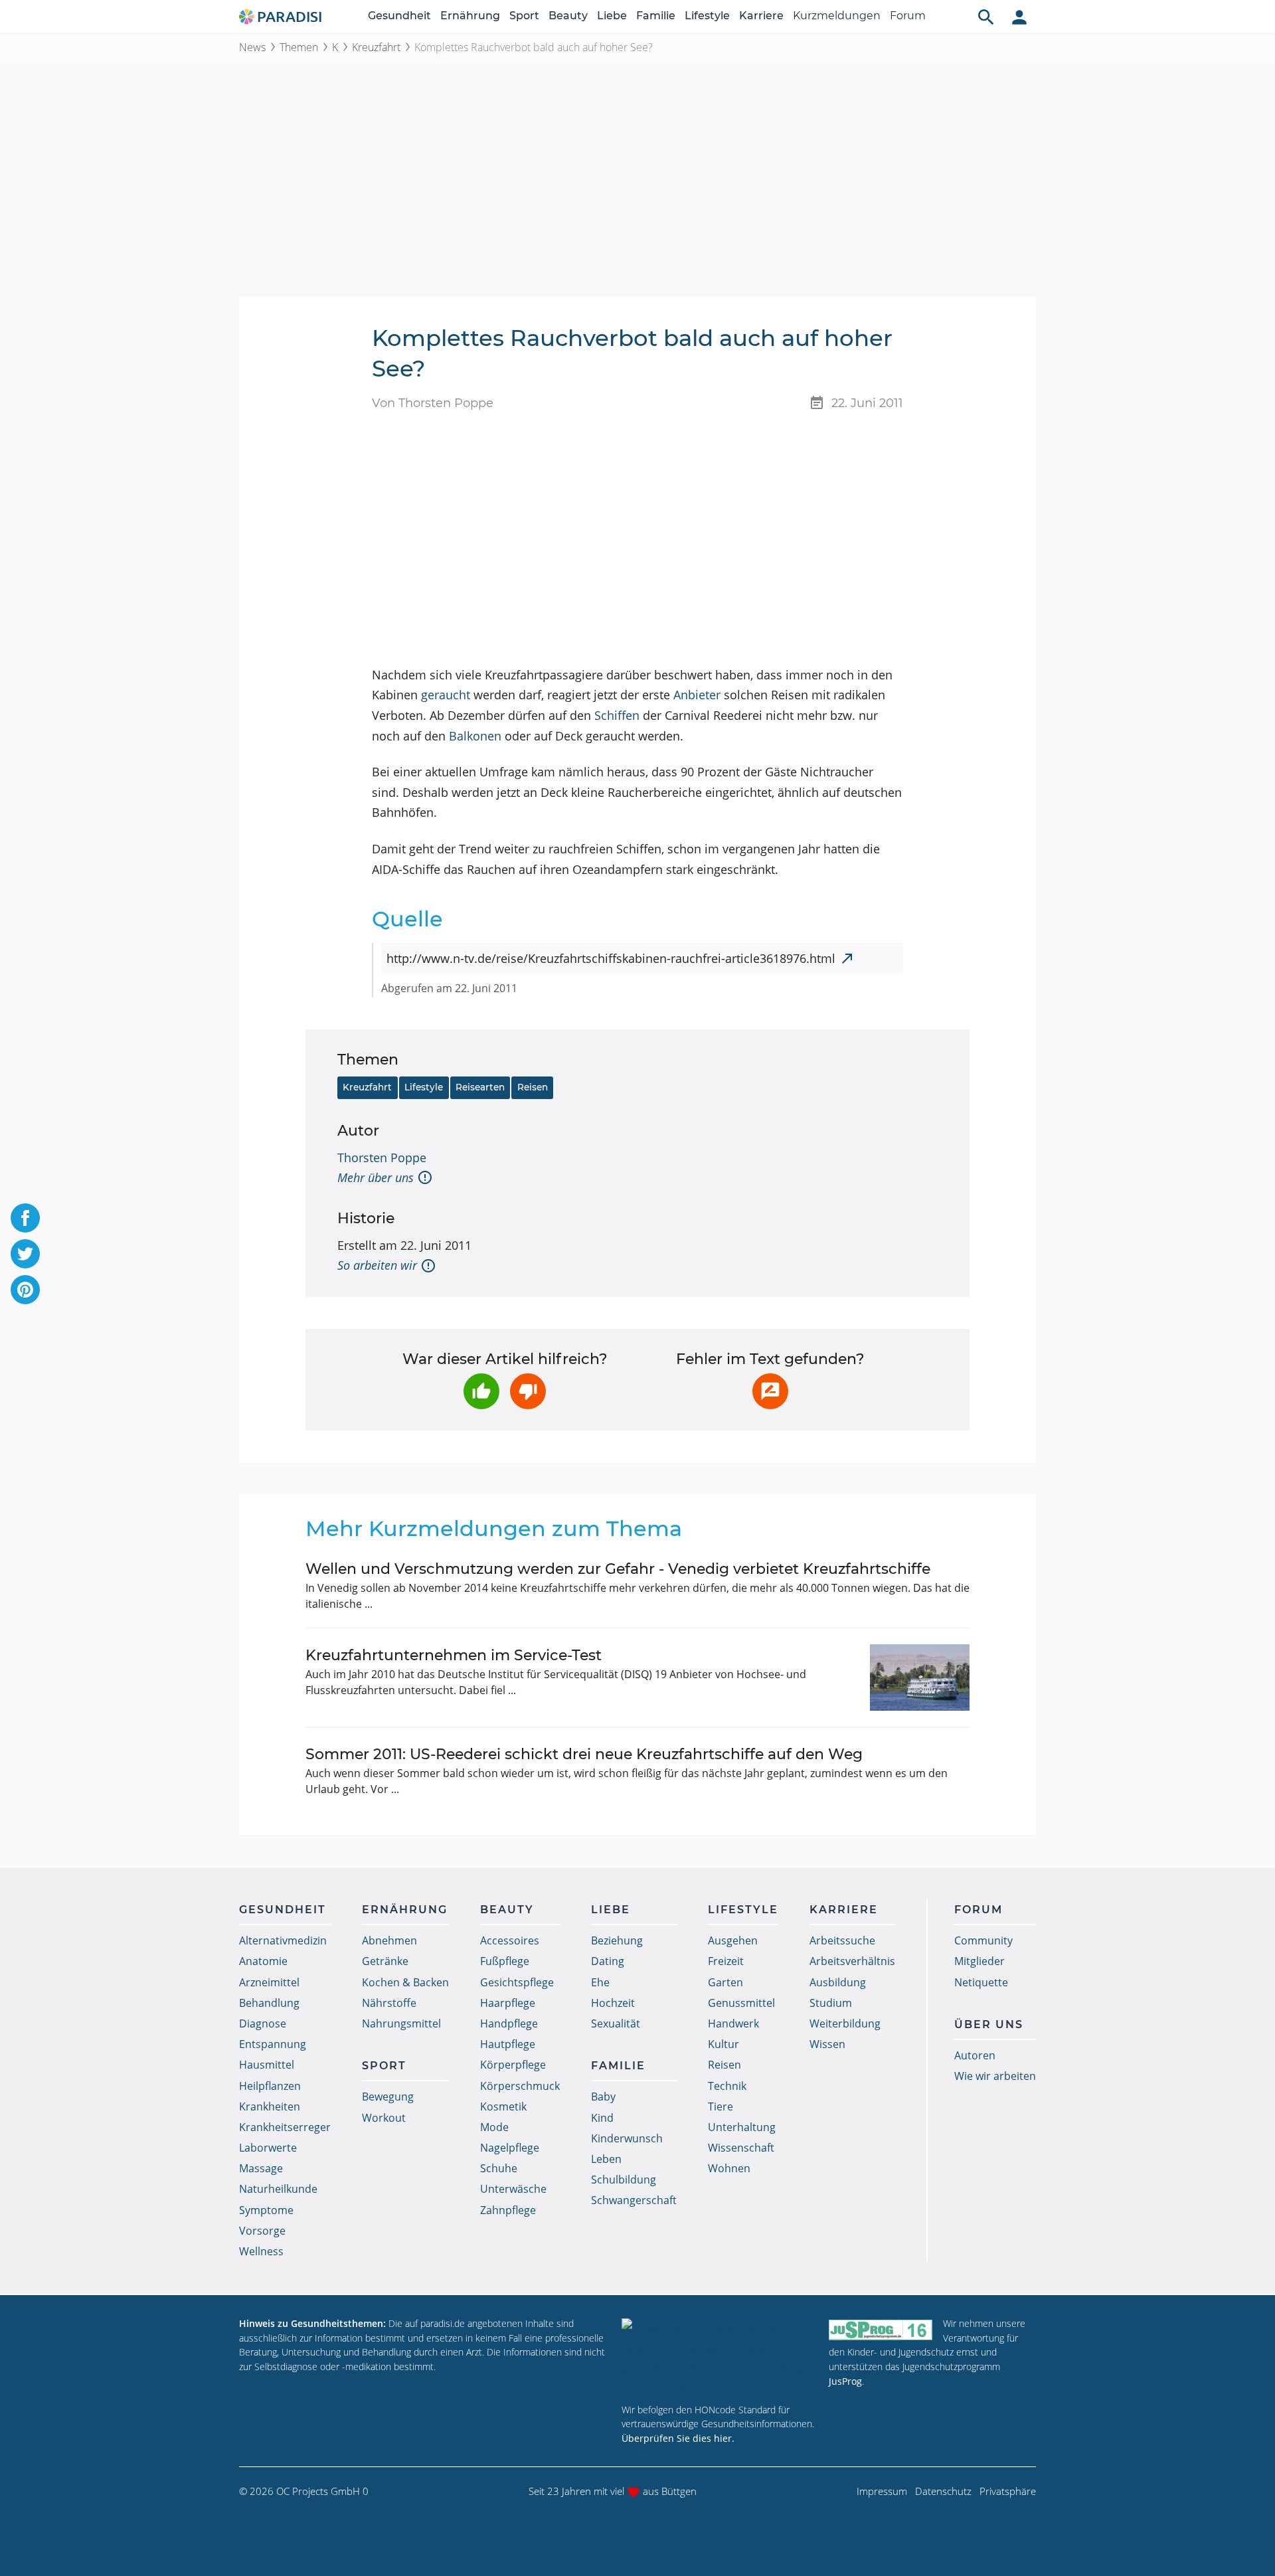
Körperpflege (513, 2065)
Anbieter (697, 695)
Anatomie (263, 1961)
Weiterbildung (845, 2023)
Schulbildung (624, 2180)
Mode (494, 2127)
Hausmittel (267, 2065)
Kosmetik (503, 2106)
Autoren (975, 2055)
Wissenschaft (741, 2148)
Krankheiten (270, 2106)
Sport (524, 16)
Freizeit (726, 1961)
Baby (603, 2097)
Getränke (385, 1961)
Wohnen (729, 2168)
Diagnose (263, 2023)
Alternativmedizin (283, 1940)
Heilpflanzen (270, 2086)
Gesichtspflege (517, 1982)
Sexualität (616, 2023)
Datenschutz (943, 2491)
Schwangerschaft (634, 2200)
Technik (727, 2086)
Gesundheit (399, 16)
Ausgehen (733, 1940)
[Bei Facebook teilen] (25, 1218)
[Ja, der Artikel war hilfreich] (481, 1391)
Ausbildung (838, 1982)
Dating (608, 1961)
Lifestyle (707, 16)
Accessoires (510, 1940)
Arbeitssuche (842, 1940)
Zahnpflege (508, 2210)
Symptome (266, 2210)
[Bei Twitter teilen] (25, 1254)
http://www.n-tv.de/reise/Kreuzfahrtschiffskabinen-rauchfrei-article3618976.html (611, 958)
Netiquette (981, 1982)
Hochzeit (613, 2003)
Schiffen (617, 715)
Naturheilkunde (278, 2189)
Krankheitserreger (285, 2127)
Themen (299, 47)
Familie (656, 16)
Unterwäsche (513, 2189)
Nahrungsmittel (401, 2023)
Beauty (568, 16)
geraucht (446, 695)
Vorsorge (262, 2231)
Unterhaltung (742, 2127)
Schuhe (499, 2168)
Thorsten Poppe (382, 1158)
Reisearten (480, 1087)
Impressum (882, 2491)
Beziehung (617, 1940)
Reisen (533, 1087)
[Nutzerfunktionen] (1019, 17)
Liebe (612, 16)
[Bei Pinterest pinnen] (25, 1290)
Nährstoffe (389, 2003)
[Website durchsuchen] (986, 17)
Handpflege (509, 2023)
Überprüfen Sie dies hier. (678, 2438)
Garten (725, 1982)
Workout (384, 2118)
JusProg (845, 2381)
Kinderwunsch (627, 2138)
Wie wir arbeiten (995, 2076)
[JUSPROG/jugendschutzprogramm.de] (881, 2329)
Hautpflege (508, 2044)
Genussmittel (741, 2003)
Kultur (723, 2044)
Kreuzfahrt (376, 47)
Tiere (721, 2106)
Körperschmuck (520, 2086)
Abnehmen (389, 1940)
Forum (908, 16)
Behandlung (269, 2003)
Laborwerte (268, 2148)
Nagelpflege (510, 2148)
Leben (606, 2159)
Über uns (989, 2024)
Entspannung (273, 2044)
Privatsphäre (1008, 2491)
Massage (261, 2168)
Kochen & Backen (405, 1982)
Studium (831, 2003)
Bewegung (388, 2097)
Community (983, 1940)
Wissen (827, 2044)
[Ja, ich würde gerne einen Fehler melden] (770, 1391)
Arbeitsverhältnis (852, 1961)
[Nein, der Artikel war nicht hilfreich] (528, 1391)
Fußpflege (505, 1961)
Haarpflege (508, 2003)
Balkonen (475, 736)
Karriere (761, 16)
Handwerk (733, 2023)
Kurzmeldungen (837, 16)
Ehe (600, 1982)
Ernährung (470, 16)
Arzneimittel (269, 1982)
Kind (602, 2118)
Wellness (261, 2251)
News (252, 47)
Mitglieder (979, 1961)
